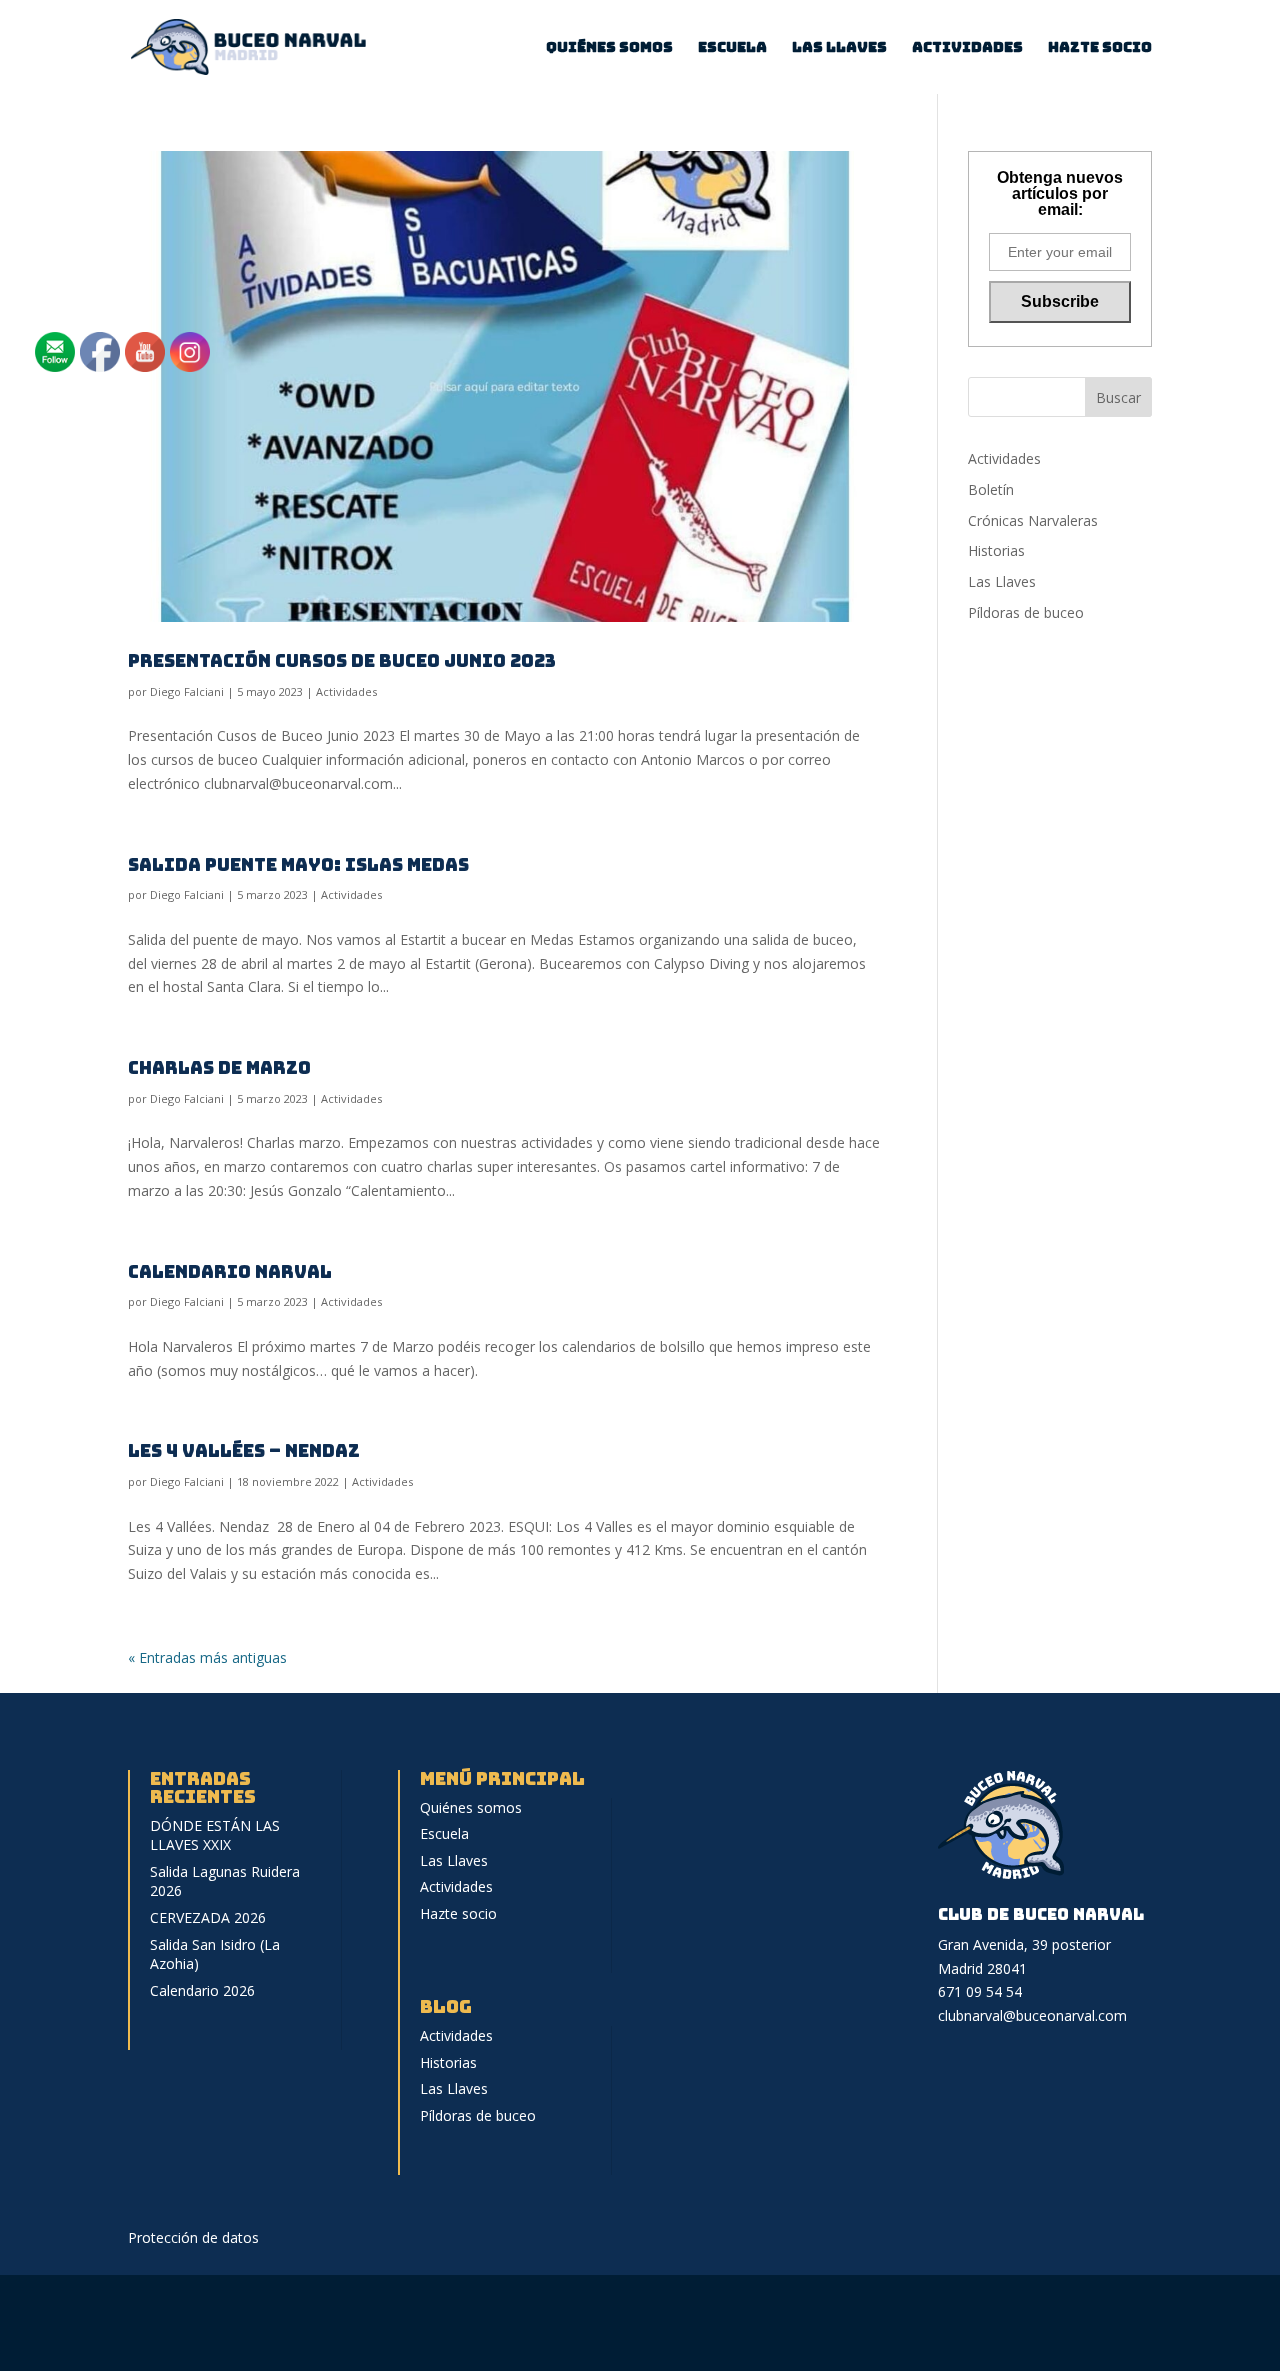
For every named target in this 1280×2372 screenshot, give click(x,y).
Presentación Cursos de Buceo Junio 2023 (342, 660)
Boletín (991, 489)
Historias (996, 550)
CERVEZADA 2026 (208, 1917)
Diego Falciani (187, 691)
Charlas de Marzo (219, 1067)
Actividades (967, 48)
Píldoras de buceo (1026, 612)
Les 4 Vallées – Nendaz (244, 1450)
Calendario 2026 (202, 1990)
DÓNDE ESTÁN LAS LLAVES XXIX (215, 1835)
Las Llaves (839, 48)
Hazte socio (1100, 48)
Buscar (1118, 397)
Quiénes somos (609, 48)
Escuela (732, 48)
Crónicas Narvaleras (1033, 520)
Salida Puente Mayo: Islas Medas (298, 864)
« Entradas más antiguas (207, 1657)
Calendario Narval (230, 1271)
